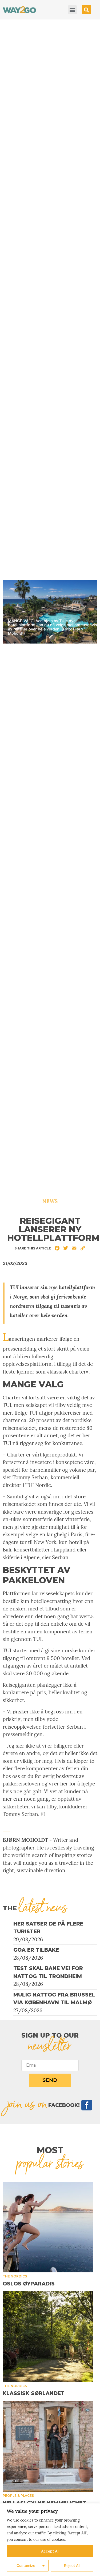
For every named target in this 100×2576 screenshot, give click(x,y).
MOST (50, 2150)
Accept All (50, 2551)
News (50, 1201)
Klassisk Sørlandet (34, 2393)
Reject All (72, 2565)
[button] (72, 10)
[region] (50, 2540)
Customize (26, 2565)
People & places (18, 2496)
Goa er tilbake (36, 1950)
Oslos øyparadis (29, 2284)
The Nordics (15, 2276)
